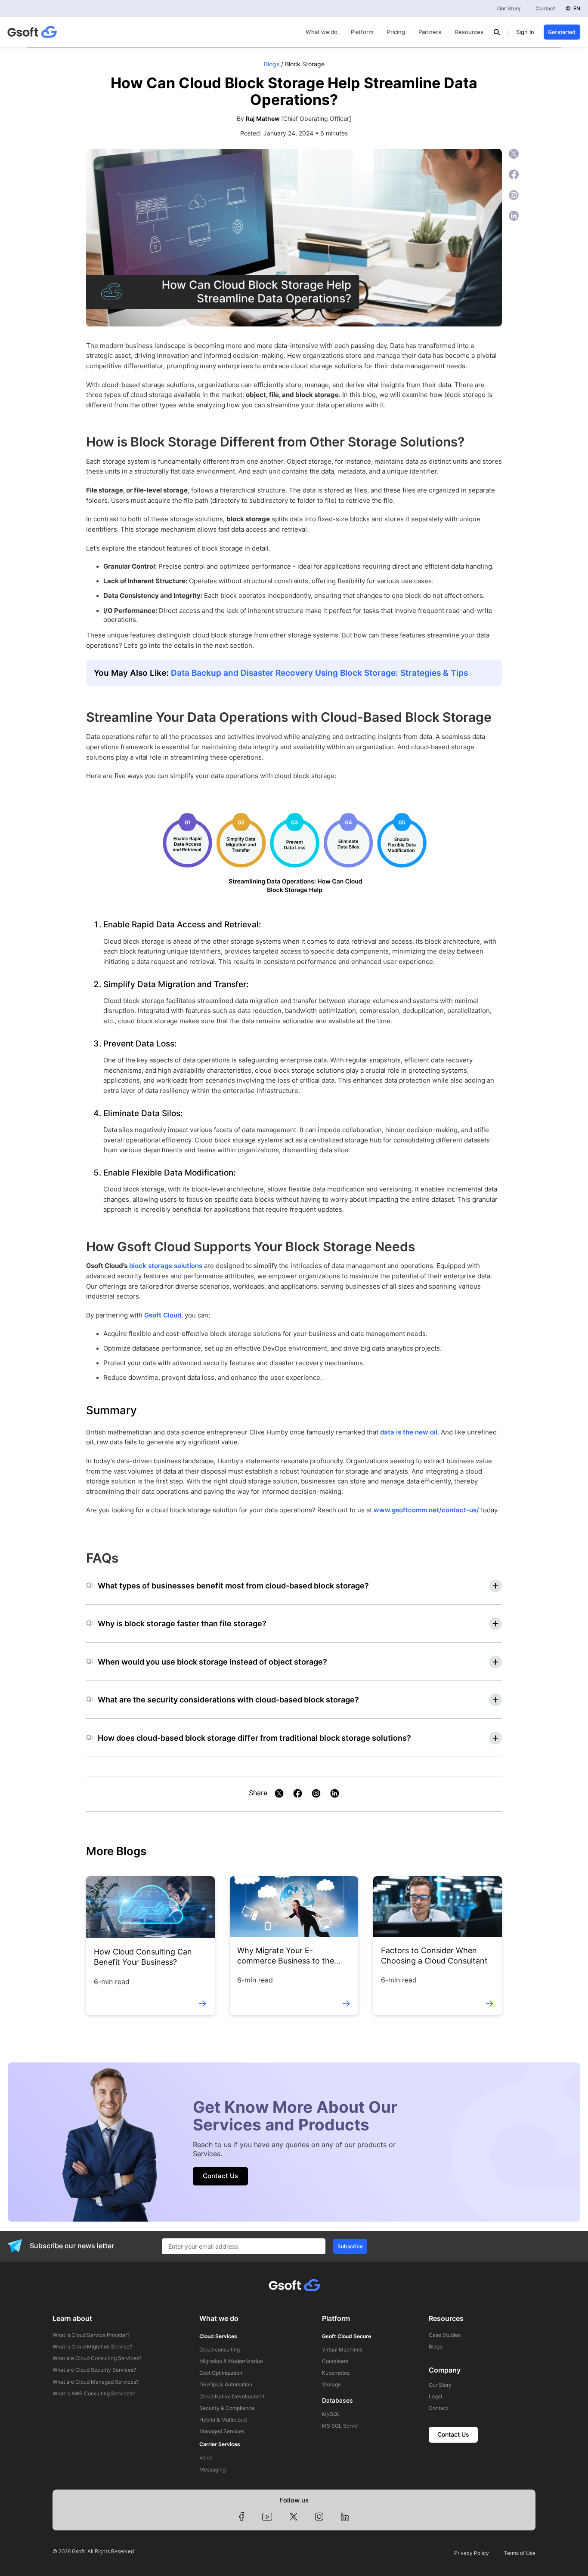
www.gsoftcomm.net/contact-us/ (426, 1510)
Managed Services (222, 2431)
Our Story (509, 8)
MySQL (331, 2414)
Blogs (272, 64)
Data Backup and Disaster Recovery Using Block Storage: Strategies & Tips (319, 673)
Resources (469, 32)
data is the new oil (409, 1432)
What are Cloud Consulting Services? (97, 2358)
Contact (545, 8)
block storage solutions (166, 1266)
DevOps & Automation (226, 2385)
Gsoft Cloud (163, 1315)
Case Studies (445, 2335)
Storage (331, 2385)
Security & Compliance (227, 2408)
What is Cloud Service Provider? (91, 2335)
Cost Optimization (221, 2373)
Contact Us (220, 2176)
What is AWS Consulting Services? (94, 2394)
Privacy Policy (472, 2553)
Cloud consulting (220, 2350)
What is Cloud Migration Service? (92, 2347)
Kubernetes (336, 2373)
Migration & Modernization (231, 2361)
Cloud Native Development (232, 2397)
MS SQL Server (340, 2426)
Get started (562, 32)
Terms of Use (520, 2553)
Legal (435, 2397)
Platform (362, 32)
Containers (335, 2361)
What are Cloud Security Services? (94, 2370)
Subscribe (350, 2246)
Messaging (212, 2470)
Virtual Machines (342, 2350)
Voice (206, 2458)
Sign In (525, 32)
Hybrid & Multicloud (223, 2420)
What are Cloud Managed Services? (96, 2382)
